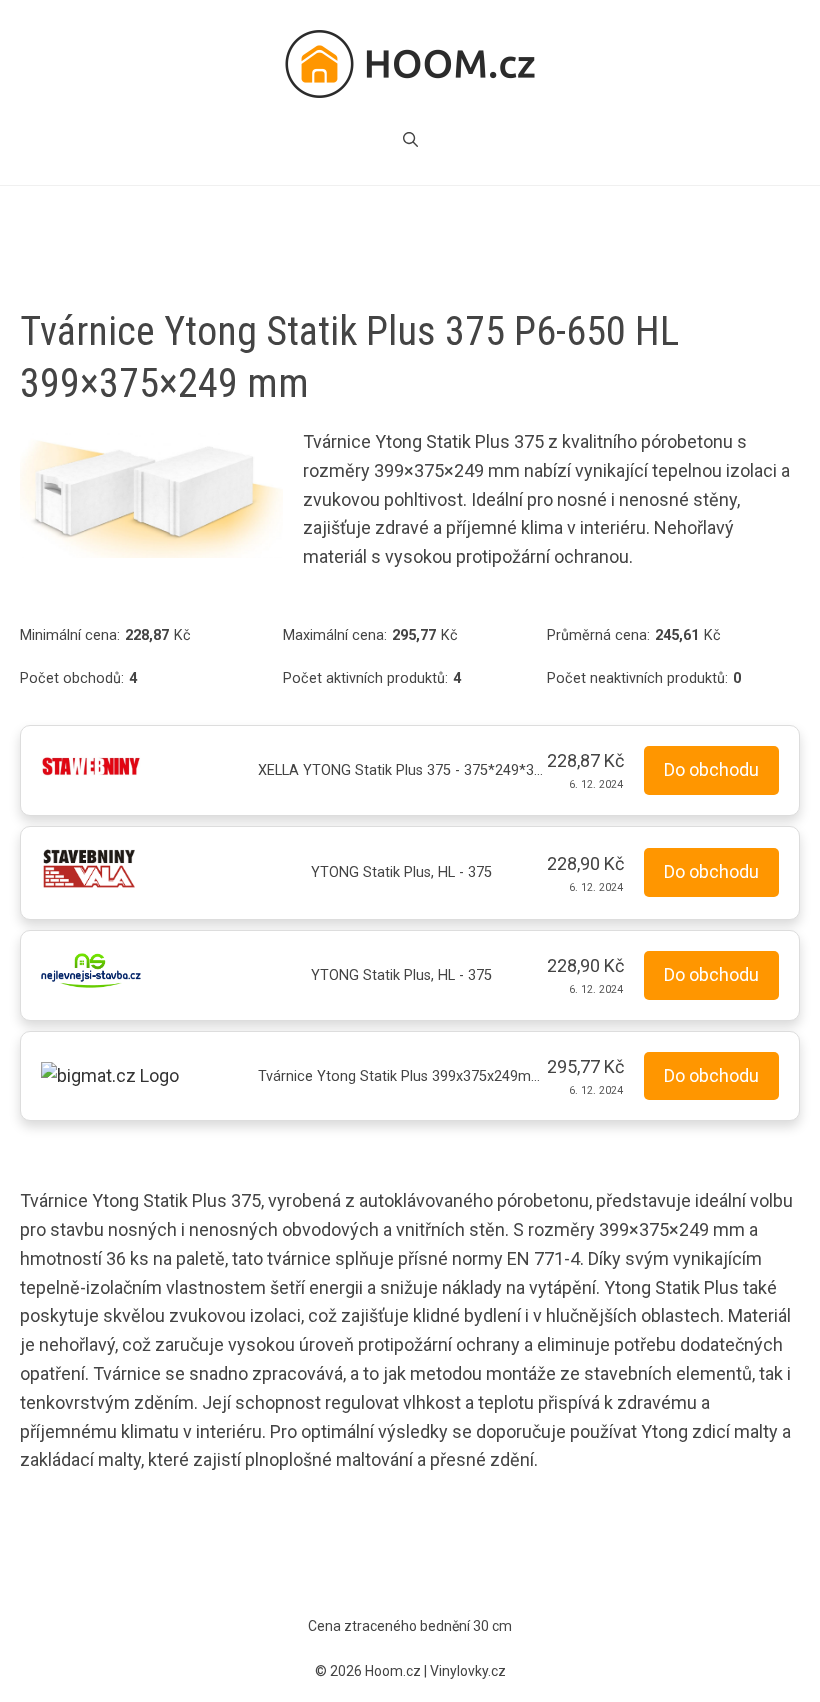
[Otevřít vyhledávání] (410, 140)
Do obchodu (711, 769)
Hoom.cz (393, 1671)
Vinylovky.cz (468, 1671)
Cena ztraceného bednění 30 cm (410, 1626)
